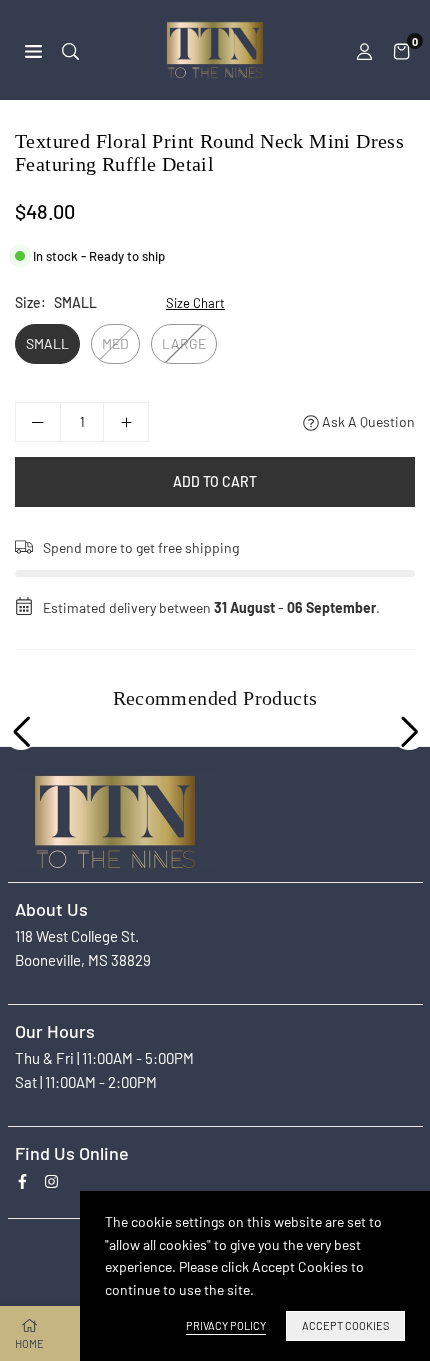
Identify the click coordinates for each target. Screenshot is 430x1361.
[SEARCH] (70, 49)
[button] (401, 50)
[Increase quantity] (126, 422)
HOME (29, 1343)
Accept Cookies (345, 1325)
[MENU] (33, 49)
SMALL (47, 343)
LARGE (184, 343)
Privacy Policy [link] (226, 1325)
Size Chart (195, 303)
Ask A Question (367, 421)
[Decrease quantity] (38, 422)
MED (115, 343)
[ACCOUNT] (364, 50)
